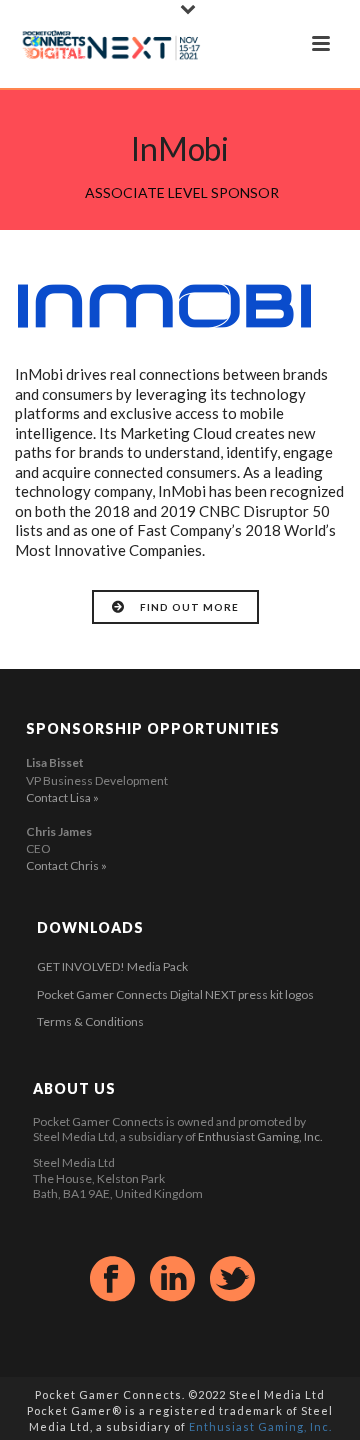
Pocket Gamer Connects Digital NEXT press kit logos (175, 994)
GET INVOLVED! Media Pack (112, 966)
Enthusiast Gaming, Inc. (260, 1136)
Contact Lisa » (62, 797)
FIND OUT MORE (189, 607)
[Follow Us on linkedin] (172, 1279)
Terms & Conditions (90, 1021)
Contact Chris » (66, 865)
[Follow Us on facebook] (112, 1279)
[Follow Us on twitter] (232, 1279)
